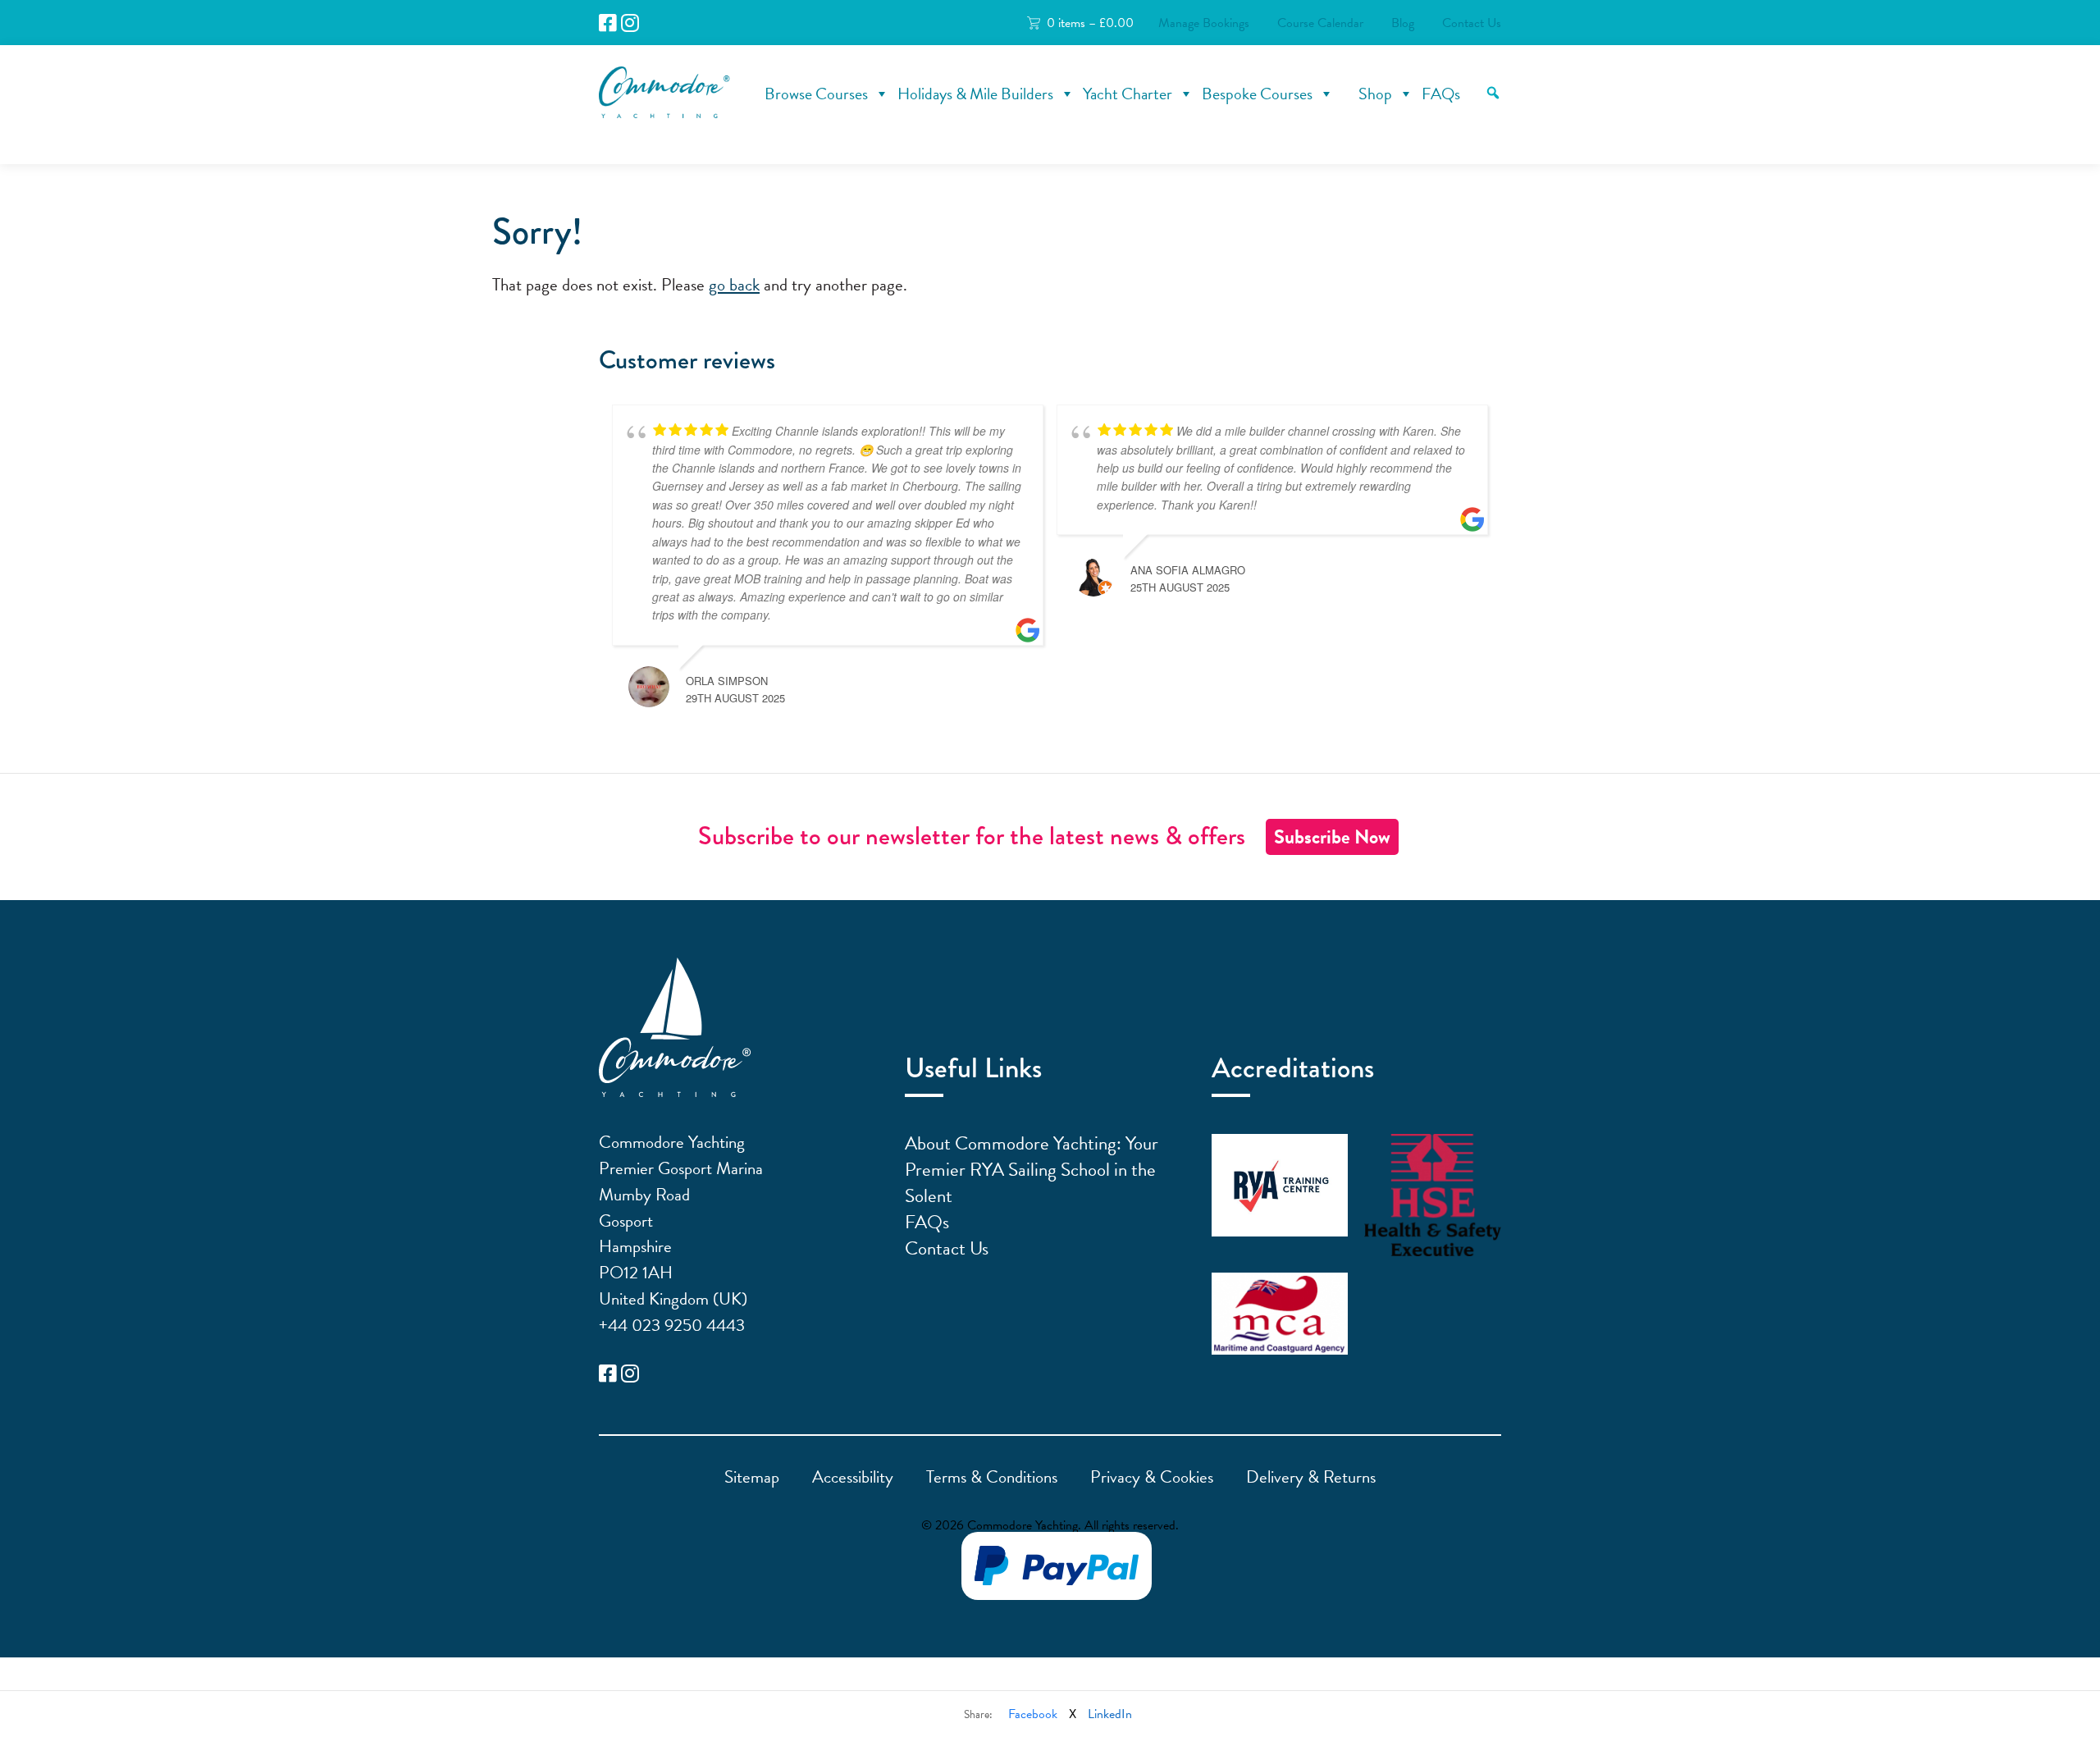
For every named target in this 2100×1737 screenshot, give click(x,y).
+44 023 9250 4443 (672, 1325)
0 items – (1090, 23)
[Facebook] (608, 23)
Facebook (1033, 1714)
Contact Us (1472, 23)
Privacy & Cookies (1152, 1477)
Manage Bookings (1204, 23)
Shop (1375, 94)
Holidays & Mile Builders (975, 94)
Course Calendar (1320, 23)
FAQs (1441, 94)
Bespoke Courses (1257, 94)
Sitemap (752, 1477)
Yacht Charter (1128, 94)
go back (734, 285)
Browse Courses (816, 94)
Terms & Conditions (992, 1477)
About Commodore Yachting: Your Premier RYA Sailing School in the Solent (1032, 1169)
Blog (1403, 23)
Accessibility (853, 1477)
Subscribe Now (1332, 837)
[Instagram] (630, 23)
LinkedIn (1110, 1714)
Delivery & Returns (1311, 1477)
